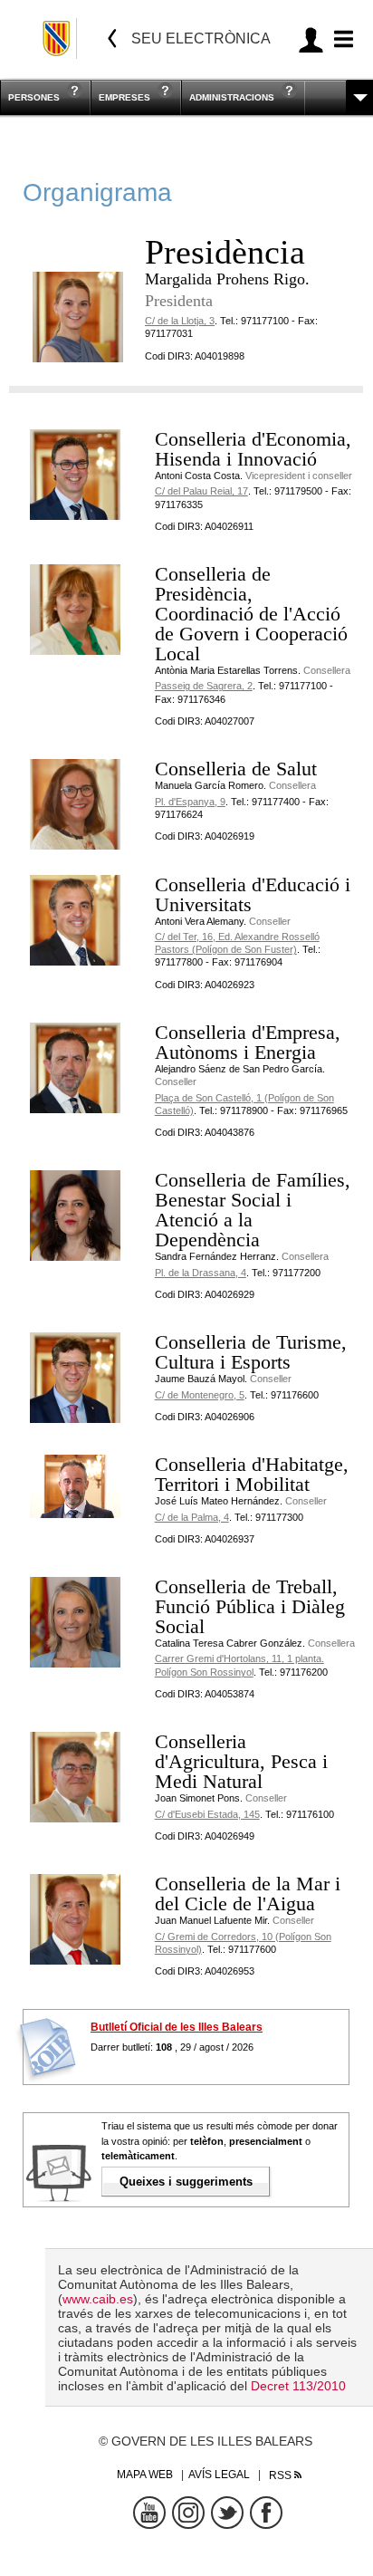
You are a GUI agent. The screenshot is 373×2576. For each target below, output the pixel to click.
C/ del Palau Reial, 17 (201, 491)
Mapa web (145, 2475)
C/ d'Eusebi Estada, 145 (207, 1814)
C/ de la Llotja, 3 (180, 321)
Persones (34, 97)
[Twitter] (227, 2513)
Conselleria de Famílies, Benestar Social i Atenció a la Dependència (253, 1210)
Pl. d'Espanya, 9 (190, 802)
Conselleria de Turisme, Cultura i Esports (251, 1352)
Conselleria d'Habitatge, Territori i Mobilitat (252, 1474)
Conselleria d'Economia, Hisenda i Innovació (253, 449)
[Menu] (341, 39)
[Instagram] (188, 2513)
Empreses (124, 97)
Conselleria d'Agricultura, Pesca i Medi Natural (241, 1761)
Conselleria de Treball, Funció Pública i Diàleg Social (250, 1606)
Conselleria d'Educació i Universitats (253, 894)
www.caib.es (98, 2299)
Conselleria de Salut (236, 769)
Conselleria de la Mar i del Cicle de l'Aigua (248, 1894)
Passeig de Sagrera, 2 (204, 686)
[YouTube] (149, 2513)
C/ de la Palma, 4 (192, 1517)
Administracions (232, 97)
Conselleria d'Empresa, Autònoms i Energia (248, 1042)
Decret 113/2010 (298, 2386)
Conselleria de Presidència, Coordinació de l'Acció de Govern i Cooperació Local (251, 614)
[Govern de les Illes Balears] (57, 38)
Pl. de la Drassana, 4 (201, 1273)
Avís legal (219, 2475)
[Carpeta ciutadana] (311, 39)
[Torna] (112, 38)
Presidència (225, 252)
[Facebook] (266, 2513)
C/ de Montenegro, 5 (200, 1395)
